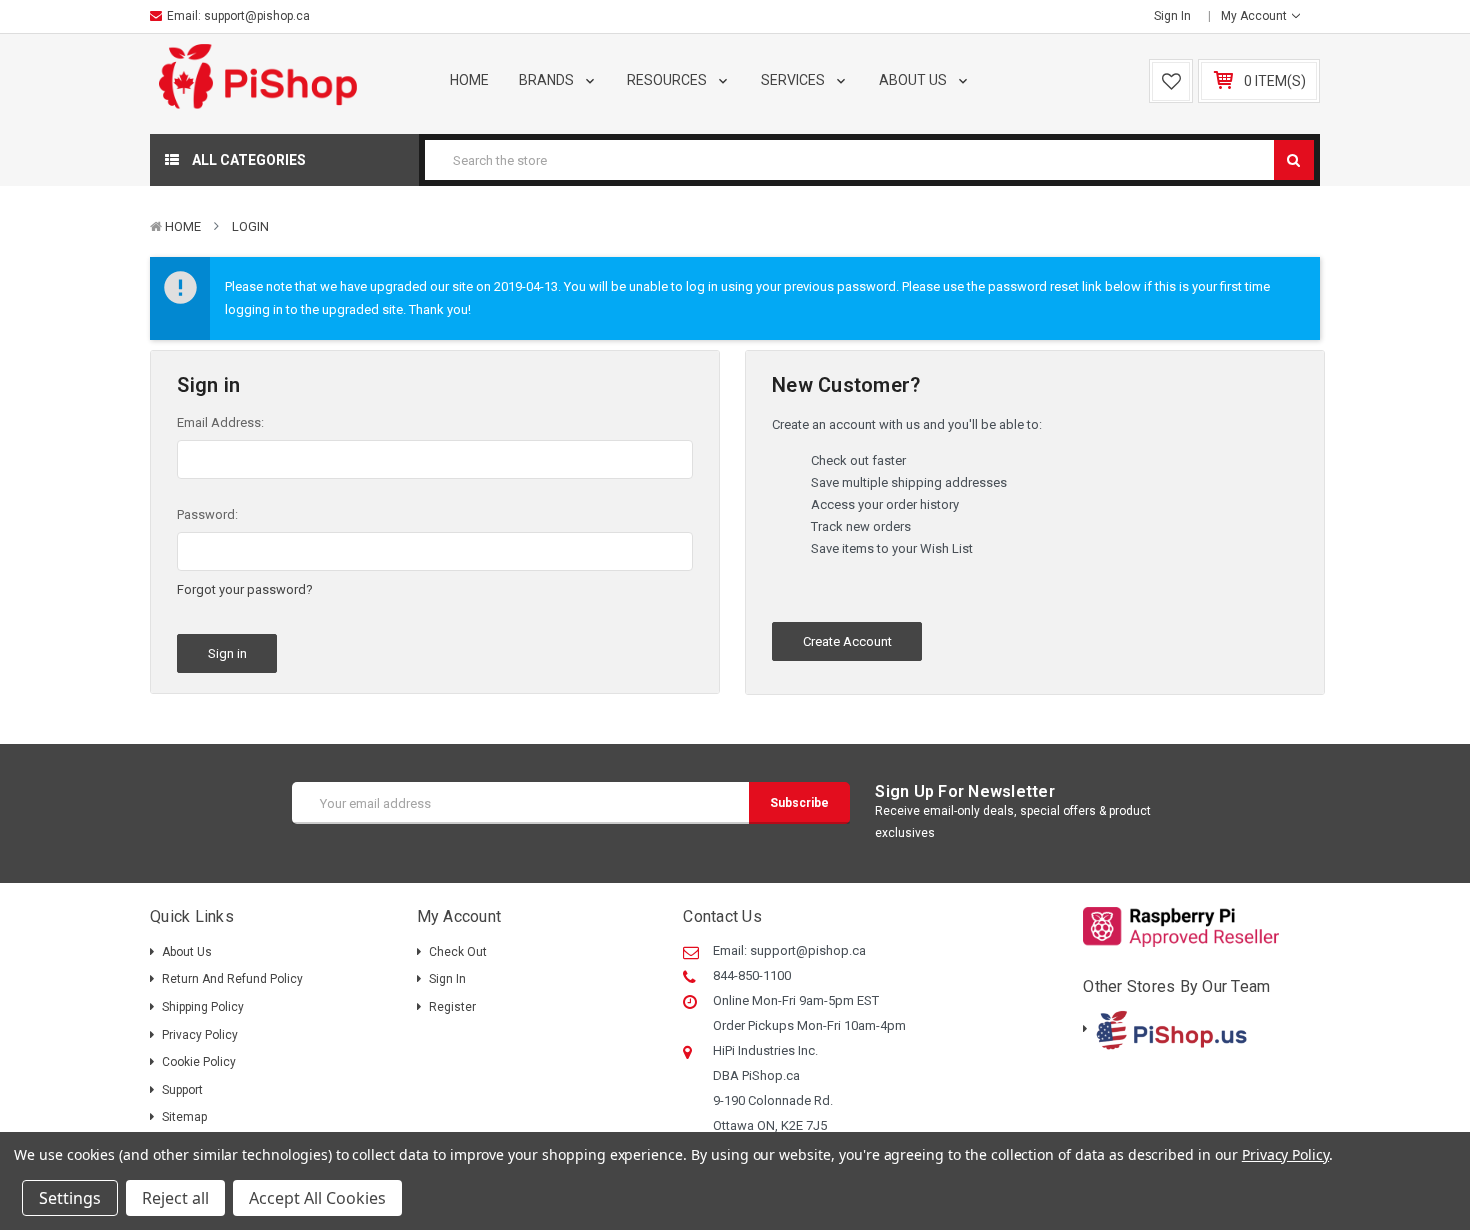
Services (794, 80)
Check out (458, 952)
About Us (914, 80)
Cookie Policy (199, 1062)
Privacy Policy (200, 1035)
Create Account (847, 641)
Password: (207, 514)
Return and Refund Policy (232, 979)
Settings (70, 1198)
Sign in (1172, 16)
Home (469, 80)
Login (250, 226)
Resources (668, 80)
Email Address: (220, 422)
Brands (548, 80)
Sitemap (184, 1117)
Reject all (175, 1198)
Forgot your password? (245, 589)
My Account (1255, 16)
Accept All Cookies (317, 1198)
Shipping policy (203, 1007)
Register (452, 1007)
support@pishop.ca (257, 16)
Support (182, 1090)
